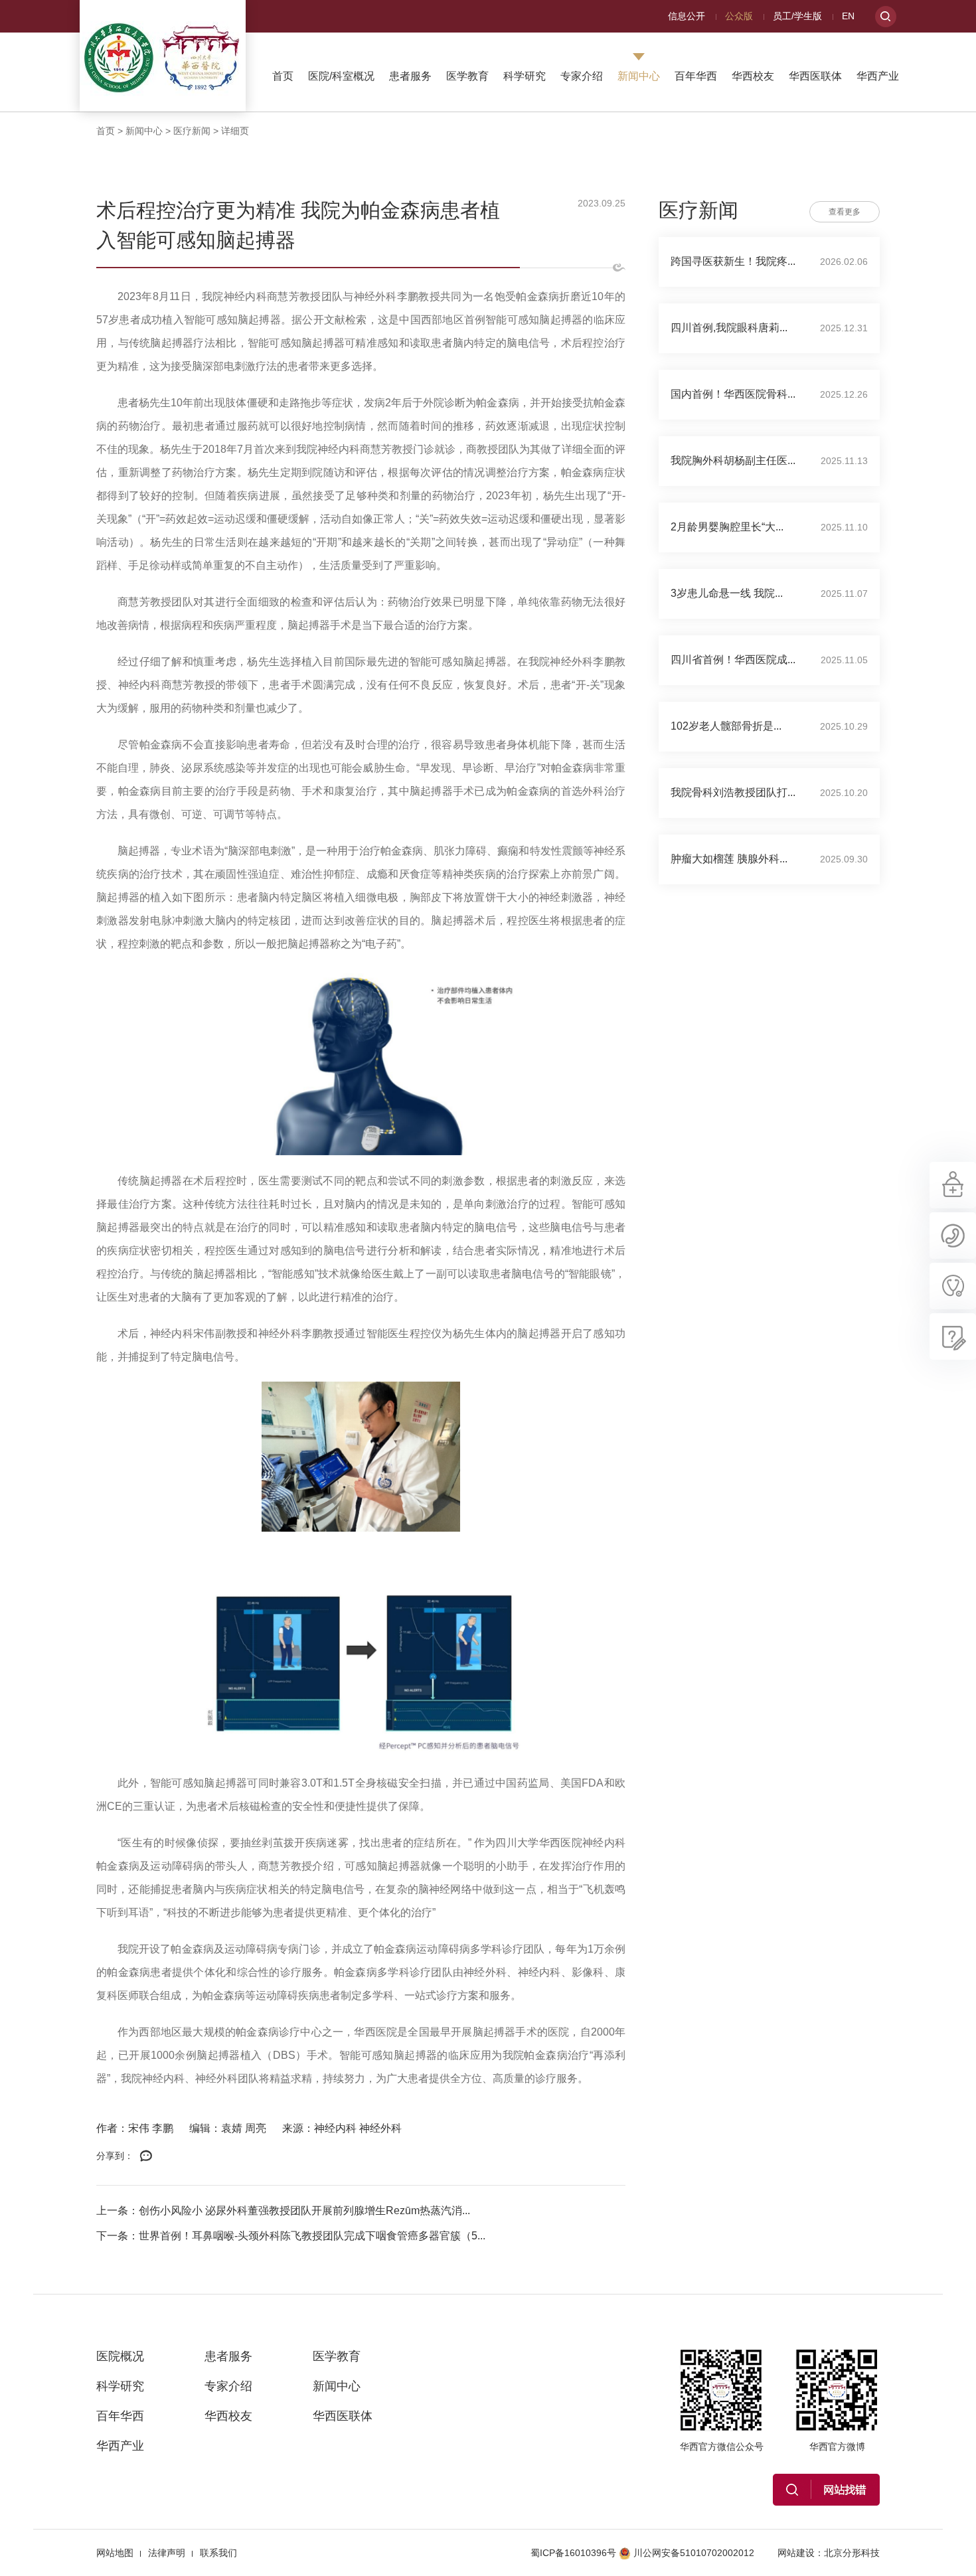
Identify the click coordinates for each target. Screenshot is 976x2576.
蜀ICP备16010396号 (573, 2553)
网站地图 (115, 2553)
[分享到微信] (146, 2156)
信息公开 (687, 16)
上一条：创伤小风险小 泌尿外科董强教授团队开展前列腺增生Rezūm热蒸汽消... (283, 2211)
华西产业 (878, 76)
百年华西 (696, 76)
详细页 (235, 131)
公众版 (739, 16)
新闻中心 (639, 76)
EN (848, 16)
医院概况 (120, 2356)
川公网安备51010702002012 (694, 2553)
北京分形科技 (852, 2553)
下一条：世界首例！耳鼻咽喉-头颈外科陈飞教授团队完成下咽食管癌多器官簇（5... (291, 2236)
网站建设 (796, 2553)
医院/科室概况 (341, 76)
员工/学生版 (797, 16)
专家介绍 (582, 76)
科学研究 (525, 76)
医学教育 (467, 76)
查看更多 (845, 212)
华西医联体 (815, 76)
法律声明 (167, 2553)
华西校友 (753, 76)
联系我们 (218, 2553)
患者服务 (410, 76)
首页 (283, 76)
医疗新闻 (192, 131)
